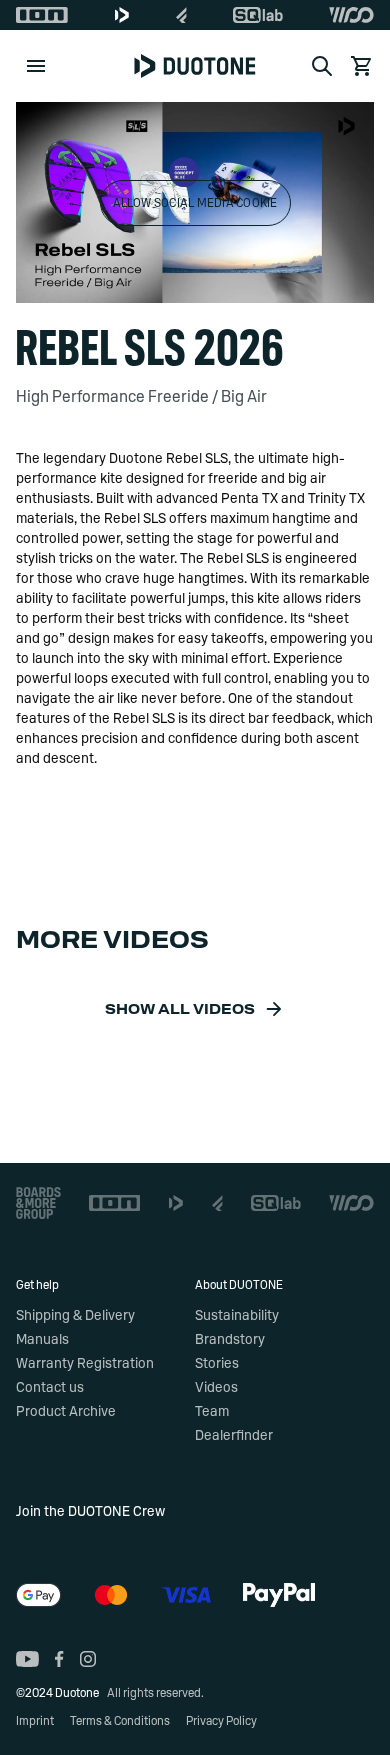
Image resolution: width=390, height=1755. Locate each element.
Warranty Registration (85, 1364)
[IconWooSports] (351, 15)
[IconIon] (42, 15)
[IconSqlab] (258, 15)
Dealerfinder (234, 1436)
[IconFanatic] (181, 15)
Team (212, 1412)
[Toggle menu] (36, 66)
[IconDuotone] (122, 15)
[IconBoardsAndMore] (38, 1203)
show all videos (180, 1010)
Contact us (50, 1388)
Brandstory (230, 1340)
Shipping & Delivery (75, 1316)
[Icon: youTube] (27, 1659)
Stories (217, 1364)
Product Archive (66, 1412)
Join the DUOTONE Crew (90, 1512)
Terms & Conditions (120, 1721)
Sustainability (237, 1316)
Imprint (35, 1721)
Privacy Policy (221, 1721)
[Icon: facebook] (59, 1659)
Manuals (42, 1340)
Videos (216, 1388)
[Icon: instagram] (88, 1659)
